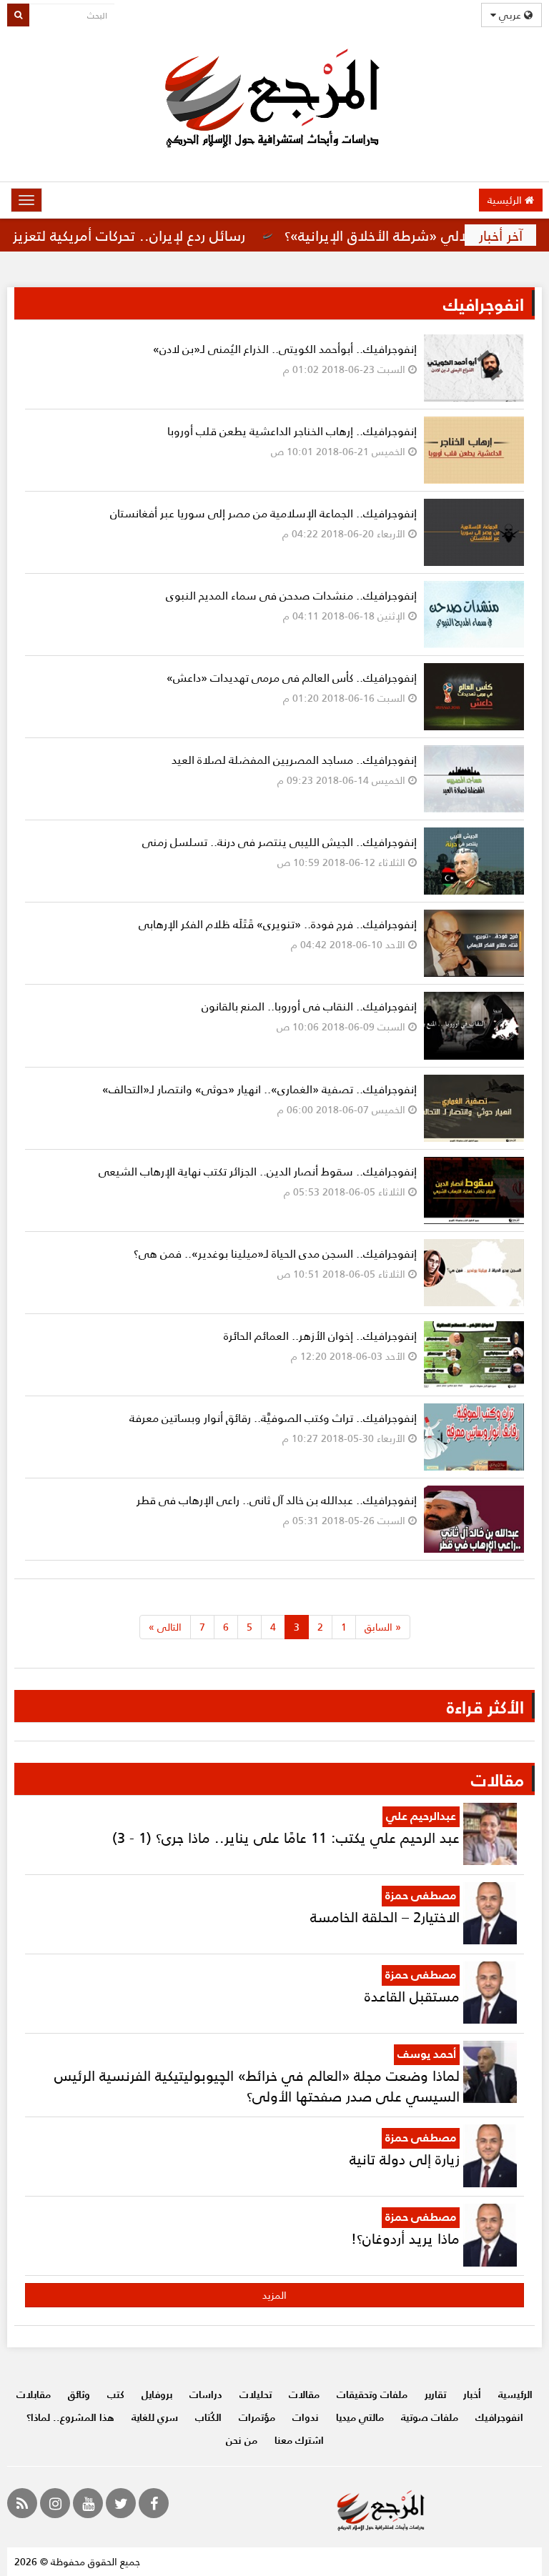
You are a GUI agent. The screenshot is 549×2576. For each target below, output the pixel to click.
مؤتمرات (257, 2417)
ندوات (306, 2417)
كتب (116, 2394)
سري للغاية (155, 2417)
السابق (383, 1627)
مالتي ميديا (360, 2417)
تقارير (435, 2394)
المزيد (274, 2295)
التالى (165, 1627)
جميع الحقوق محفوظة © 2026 (77, 2561)
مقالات (304, 2394)
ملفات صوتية (430, 2417)
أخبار (472, 2394)
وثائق (79, 2394)
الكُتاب (208, 2417)
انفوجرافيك (499, 2417)
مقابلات (34, 2394)
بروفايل (157, 2394)
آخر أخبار (501, 235)
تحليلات (256, 2394)
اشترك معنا (299, 2440)
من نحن (242, 2440)
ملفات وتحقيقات (372, 2394)
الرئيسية (506, 200)
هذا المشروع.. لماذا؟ (70, 2417)
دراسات (206, 2394)
